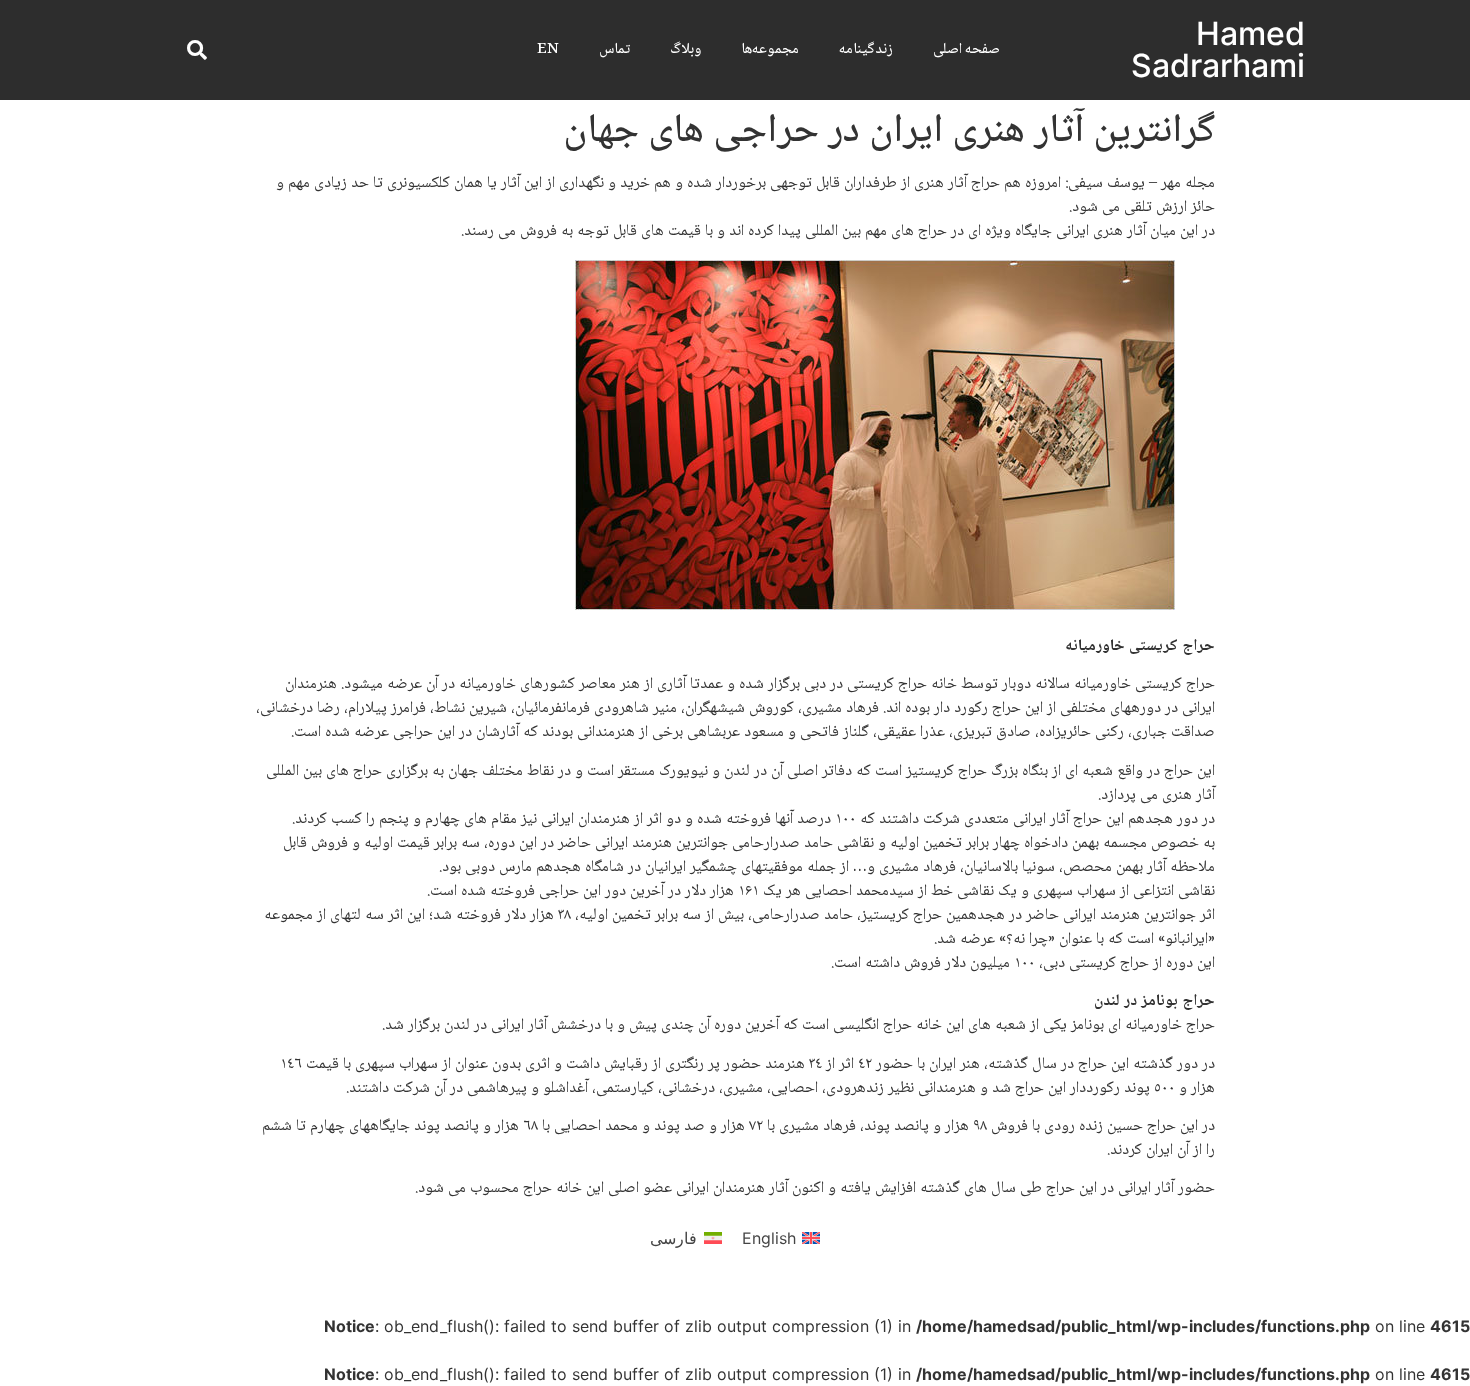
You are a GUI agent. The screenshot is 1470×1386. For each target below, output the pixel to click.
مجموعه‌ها (770, 50)
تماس (614, 50)
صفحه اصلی (966, 50)
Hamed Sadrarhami (1218, 49)
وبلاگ (685, 50)
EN (548, 50)
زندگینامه (866, 50)
